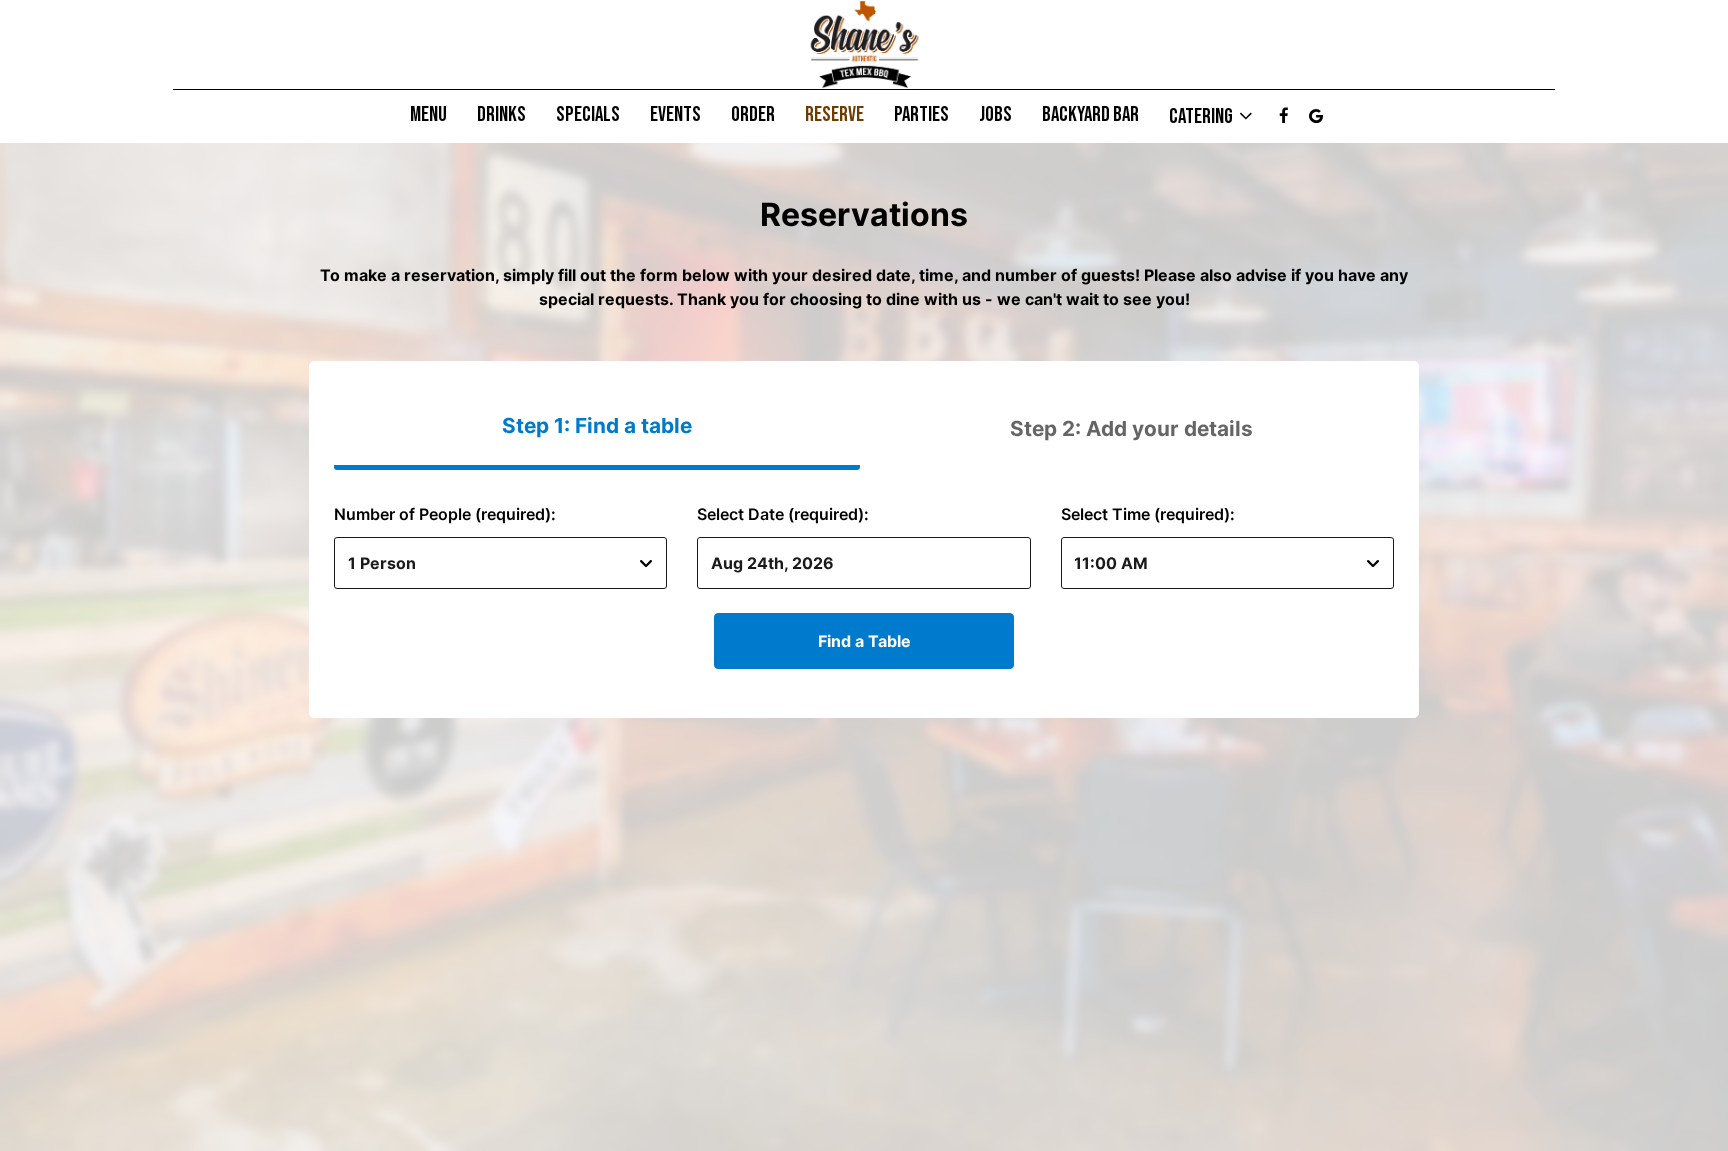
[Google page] (1316, 116)
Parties (921, 115)
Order (753, 115)
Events (675, 115)
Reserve (834, 115)
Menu (428, 115)
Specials (588, 115)
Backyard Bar (1090, 115)
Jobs (995, 115)
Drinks (501, 115)
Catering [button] (1202, 116)
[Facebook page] (1284, 116)
